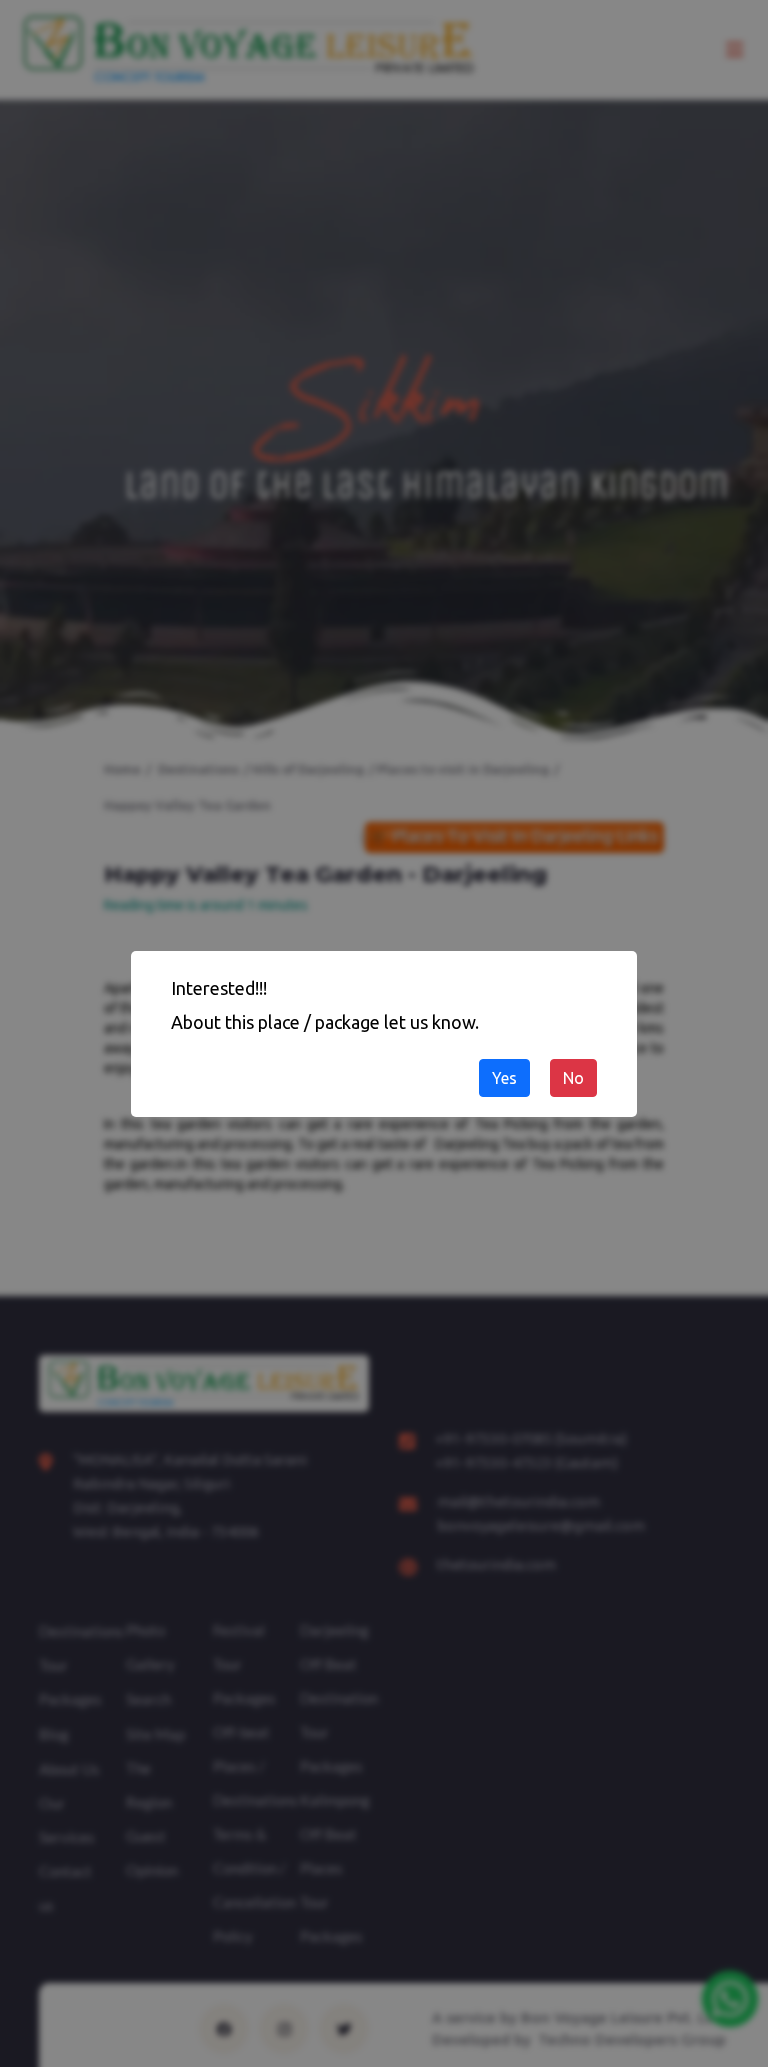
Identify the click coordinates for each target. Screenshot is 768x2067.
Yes (504, 1078)
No (573, 1078)
